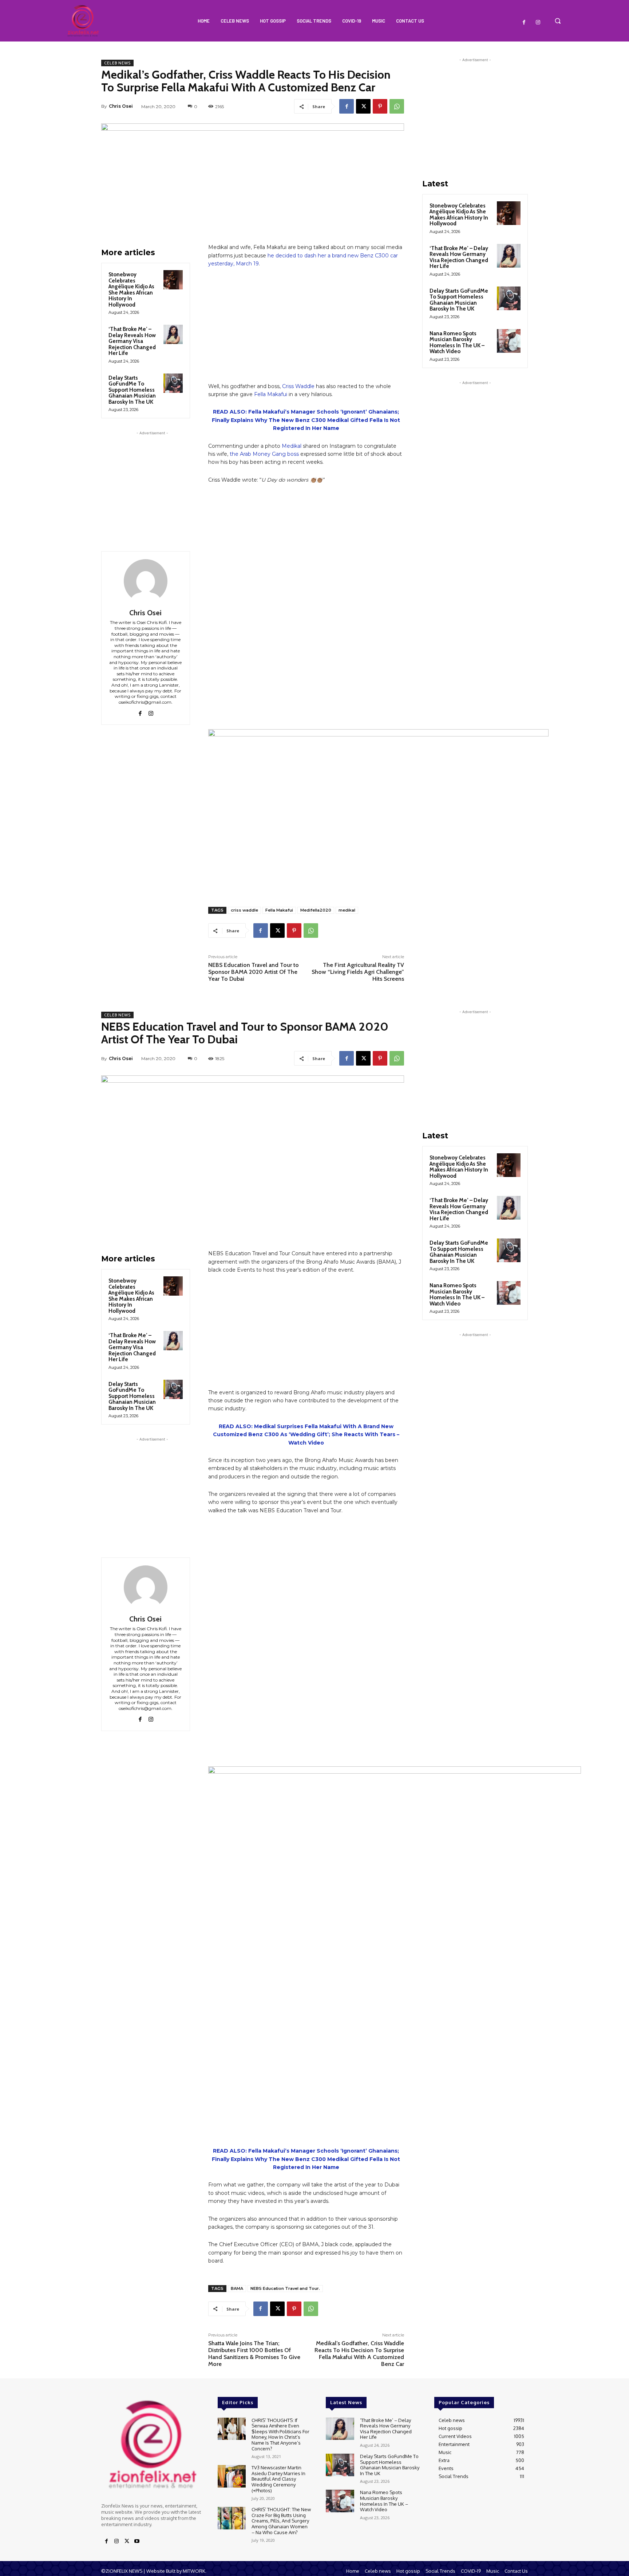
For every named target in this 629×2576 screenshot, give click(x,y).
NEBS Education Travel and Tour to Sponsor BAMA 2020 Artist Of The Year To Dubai (254, 972)
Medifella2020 (316, 910)
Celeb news (117, 63)
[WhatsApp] (397, 106)
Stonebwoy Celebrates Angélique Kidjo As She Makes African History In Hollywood (131, 290)
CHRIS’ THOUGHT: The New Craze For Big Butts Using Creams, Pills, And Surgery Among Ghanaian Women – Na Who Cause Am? (281, 2521)
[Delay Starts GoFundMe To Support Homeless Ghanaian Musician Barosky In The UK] (173, 383)
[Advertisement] (152, 482)
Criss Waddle (298, 386)
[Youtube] (137, 2541)
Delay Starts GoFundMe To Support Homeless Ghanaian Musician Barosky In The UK (132, 390)
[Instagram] (538, 23)
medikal (347, 910)
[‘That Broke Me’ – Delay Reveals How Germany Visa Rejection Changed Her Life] (173, 334)
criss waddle (244, 910)
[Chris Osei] (146, 581)
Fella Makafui (271, 394)
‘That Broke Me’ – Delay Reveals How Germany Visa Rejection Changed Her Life (132, 341)
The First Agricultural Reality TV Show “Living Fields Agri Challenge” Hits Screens (358, 972)
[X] (363, 106)
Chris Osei (121, 106)
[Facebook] (524, 23)
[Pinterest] (380, 106)
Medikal (292, 446)
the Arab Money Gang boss (264, 454)
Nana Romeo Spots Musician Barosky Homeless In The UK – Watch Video (457, 343)
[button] (558, 21)
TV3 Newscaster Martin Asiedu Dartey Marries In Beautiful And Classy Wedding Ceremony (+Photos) (278, 2479)
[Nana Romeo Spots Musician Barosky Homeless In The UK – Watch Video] (509, 341)
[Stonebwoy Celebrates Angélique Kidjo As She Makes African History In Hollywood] (173, 280)
